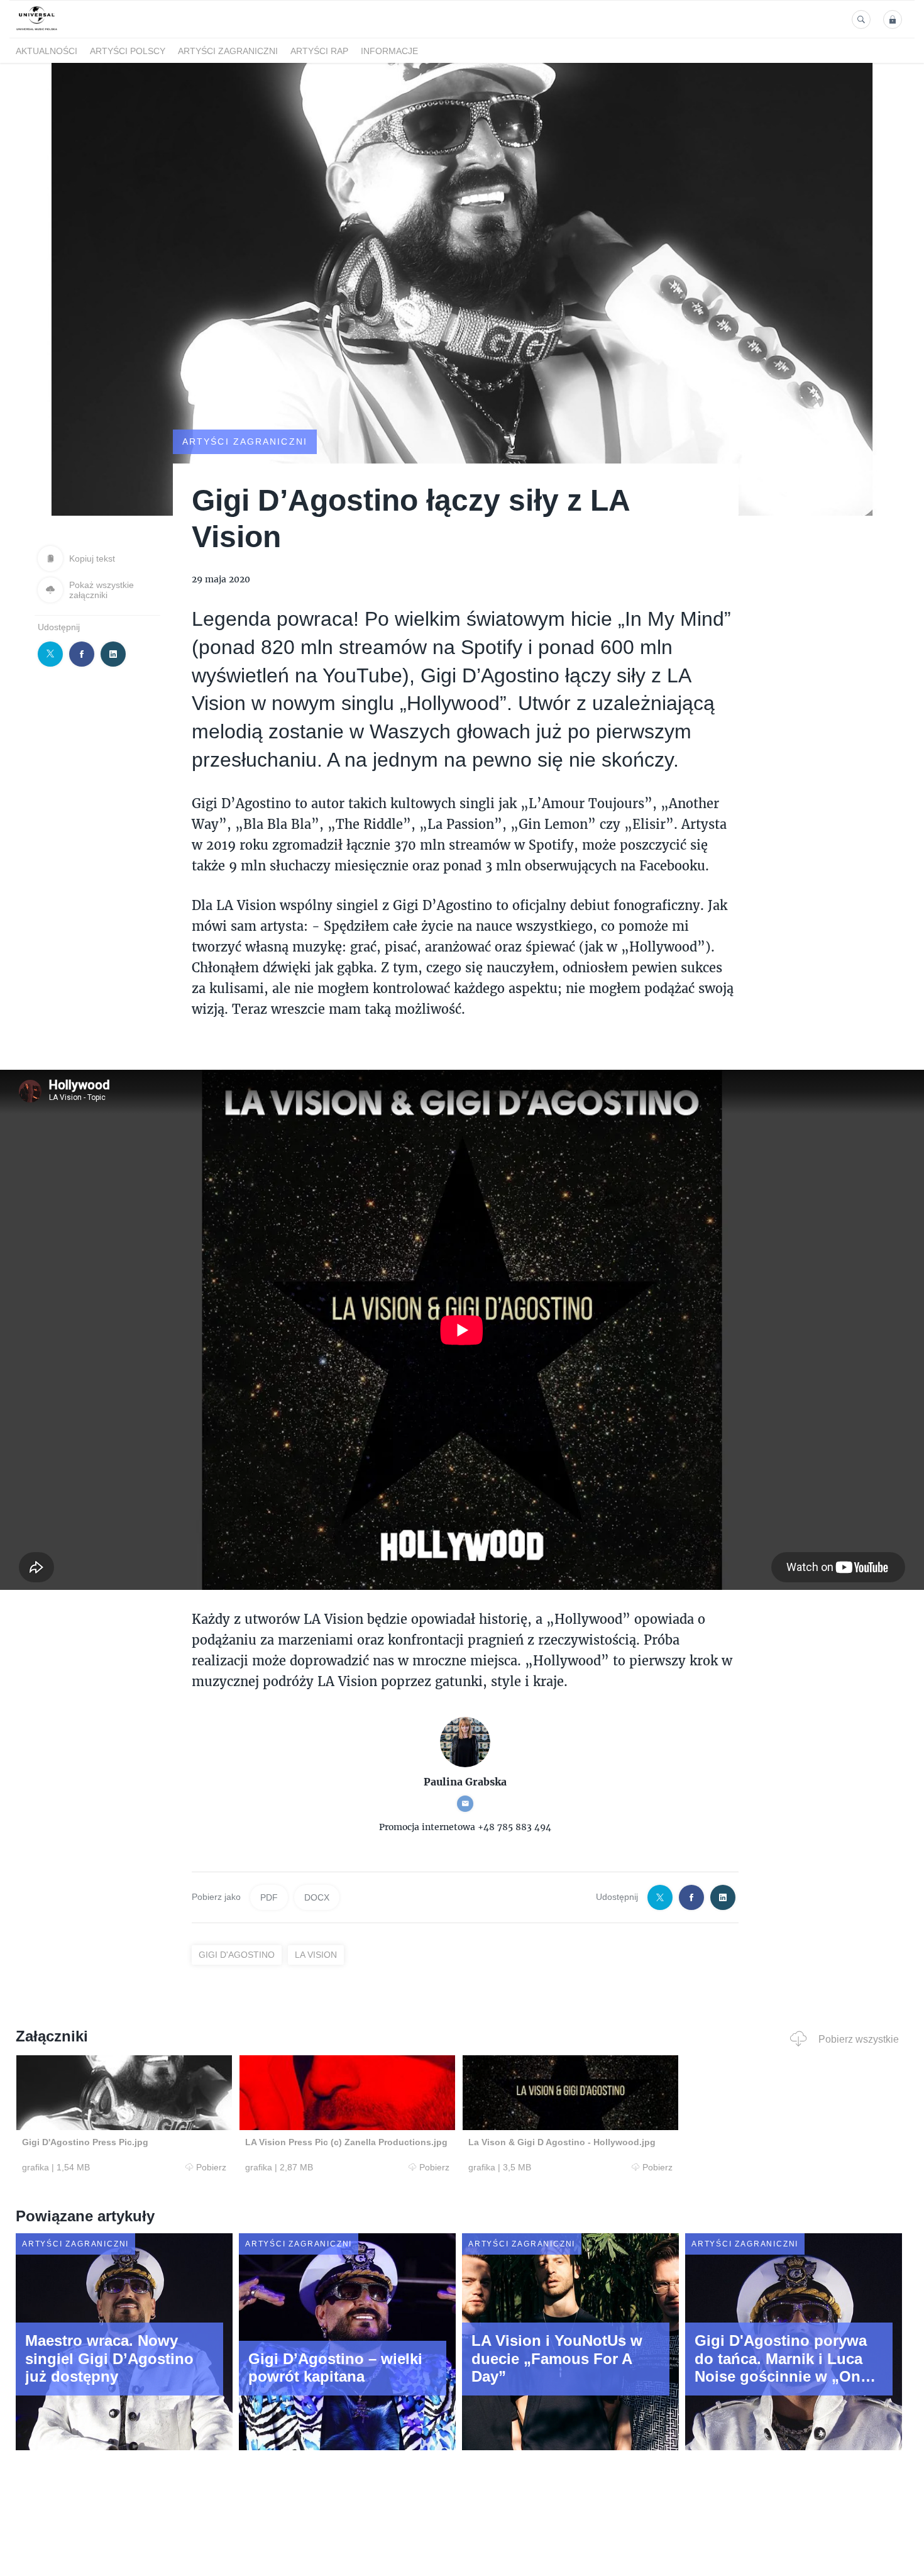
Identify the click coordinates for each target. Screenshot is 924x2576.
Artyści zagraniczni (228, 51)
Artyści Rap (319, 51)
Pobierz (211, 2167)
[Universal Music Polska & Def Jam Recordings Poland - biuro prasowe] (37, 31)
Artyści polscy (128, 51)
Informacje (389, 51)
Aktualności (47, 51)
